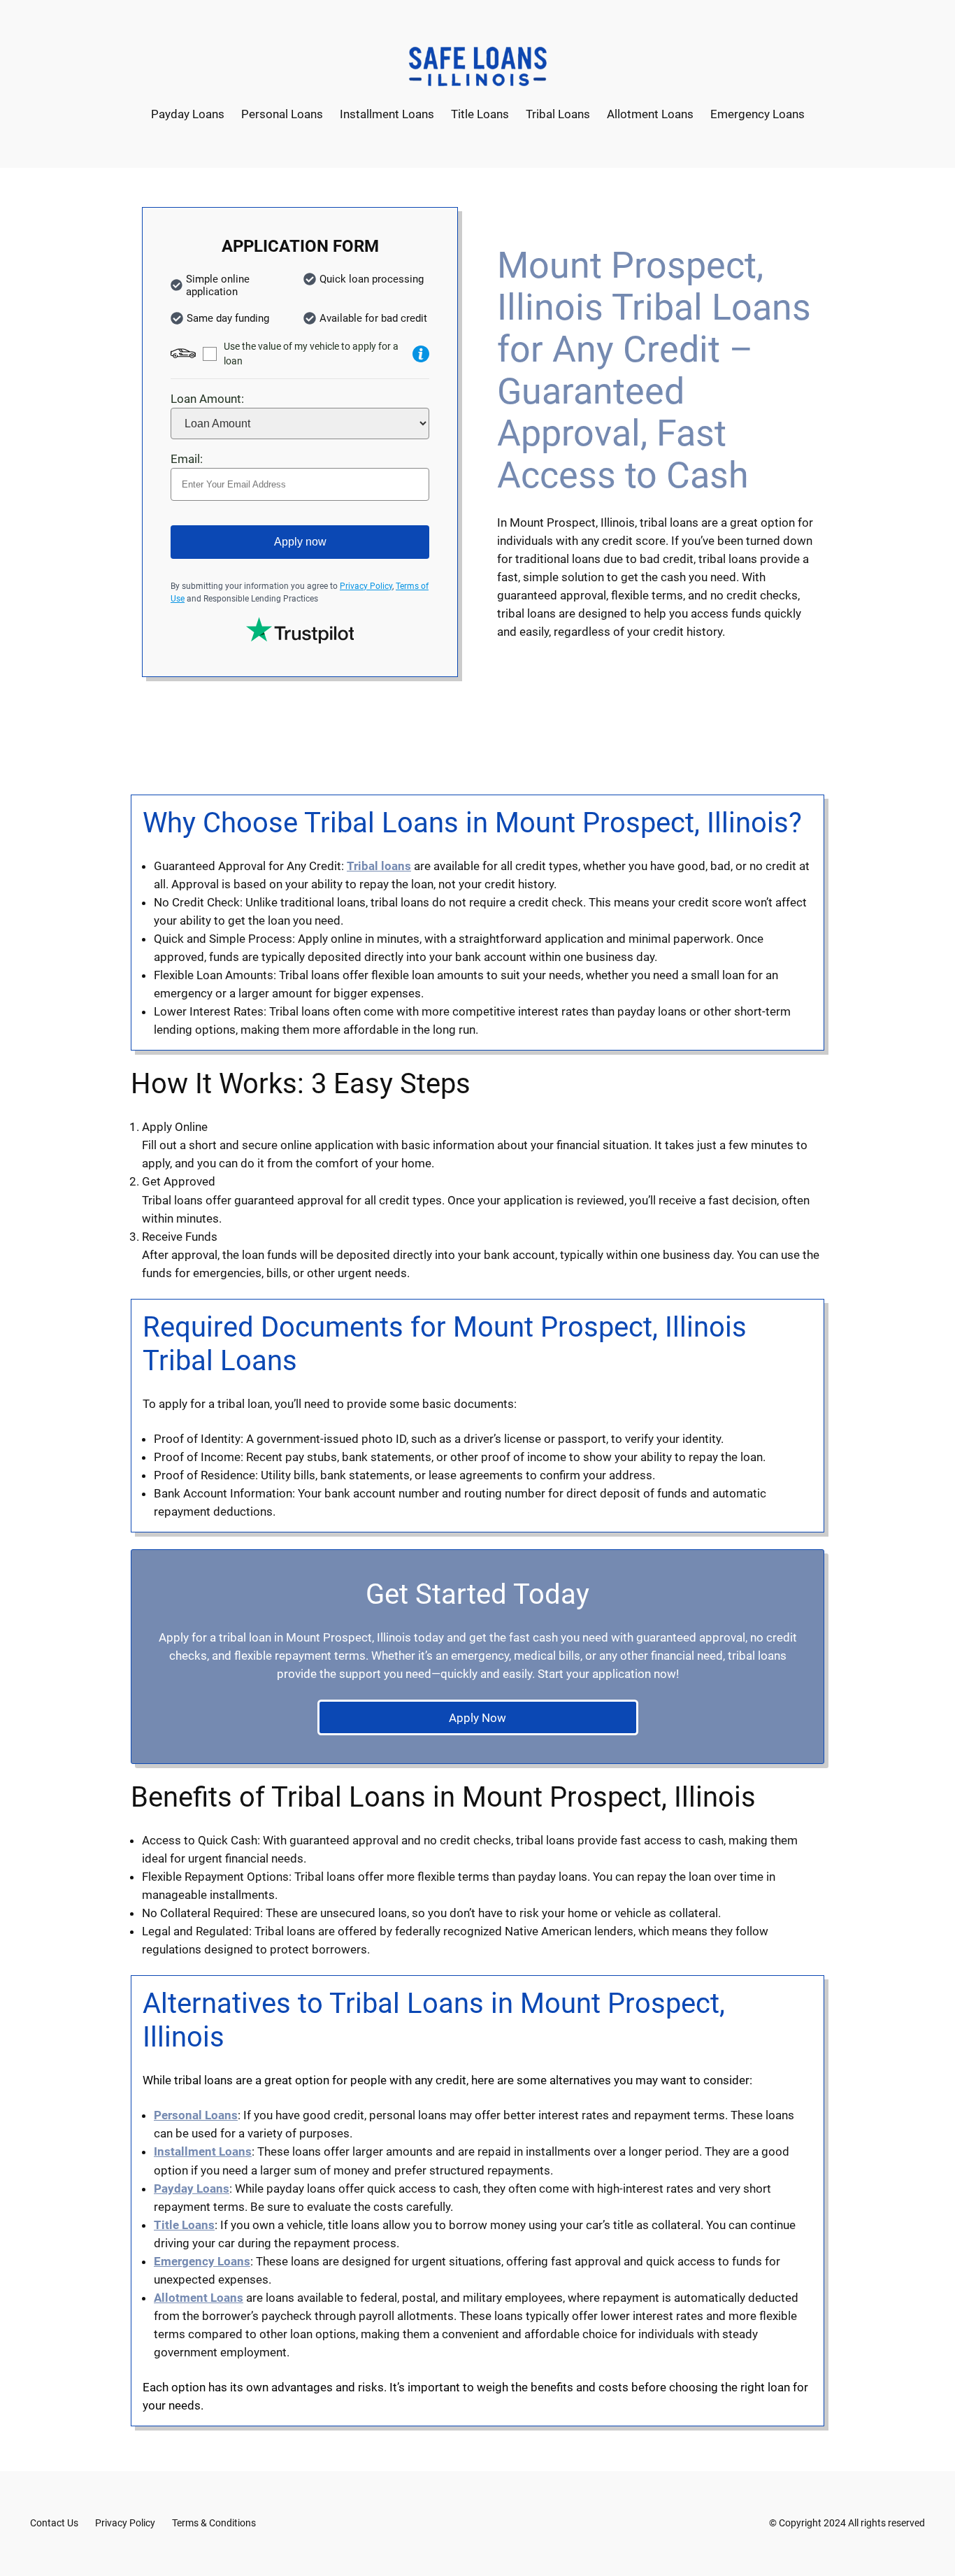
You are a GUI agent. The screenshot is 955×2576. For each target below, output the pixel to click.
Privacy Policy (366, 586)
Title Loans (184, 2225)
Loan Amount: (207, 399)
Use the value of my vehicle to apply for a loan (311, 354)
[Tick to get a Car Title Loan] (421, 354)
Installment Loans (203, 2151)
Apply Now (477, 1718)
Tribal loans (379, 866)
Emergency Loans (202, 2261)
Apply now (300, 542)
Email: (187, 459)
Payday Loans (192, 2189)
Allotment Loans (199, 2298)
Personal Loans (196, 2115)
